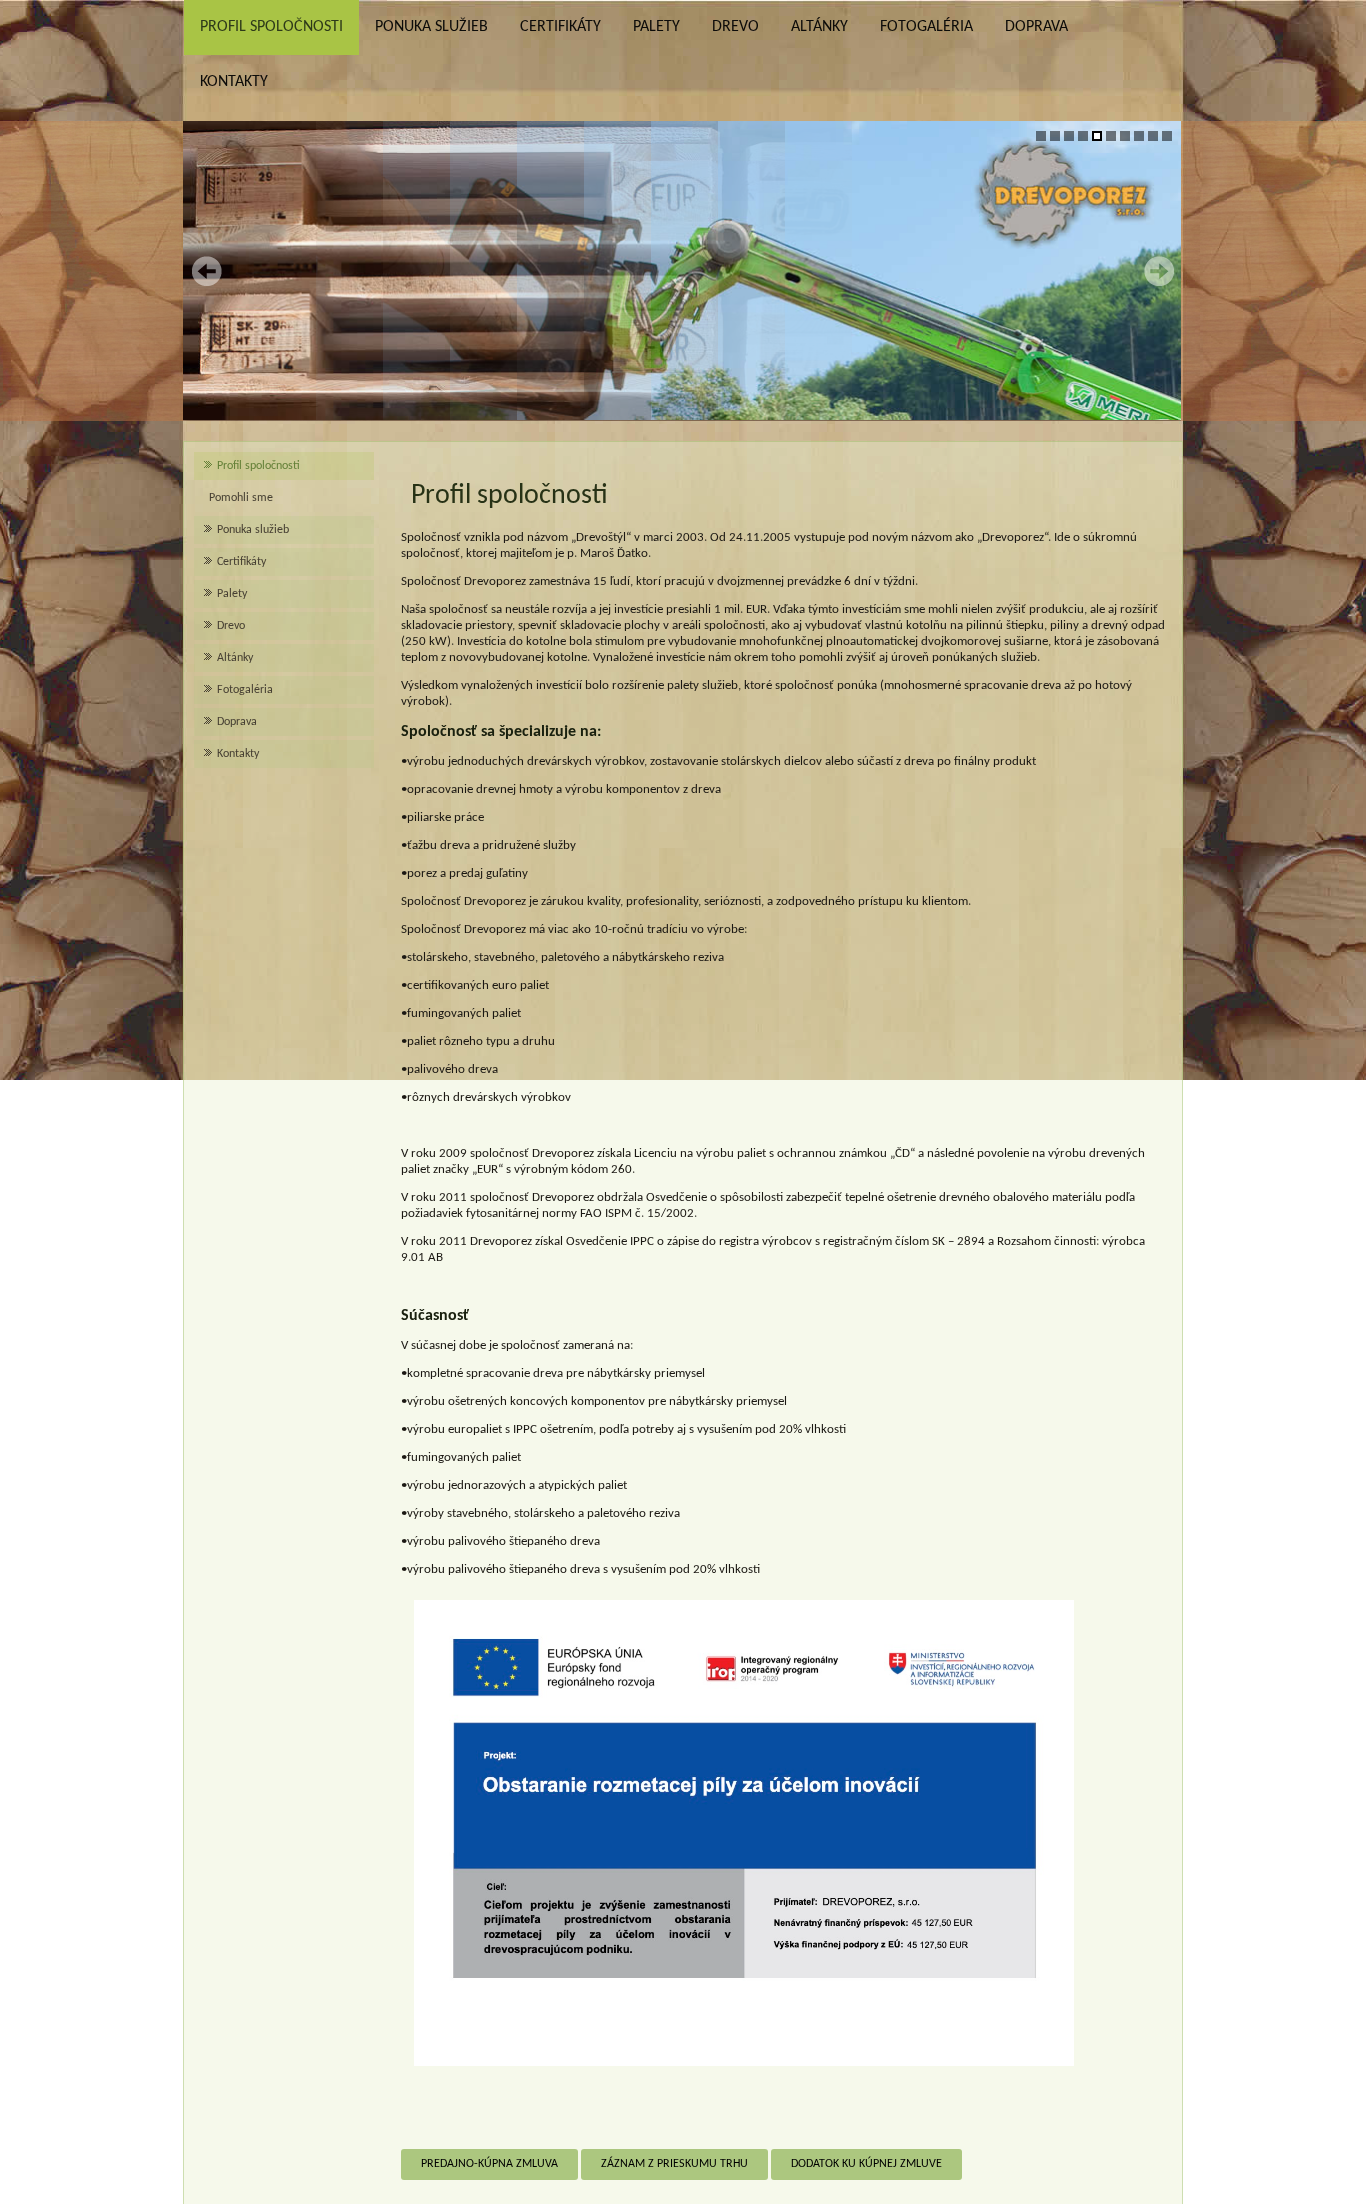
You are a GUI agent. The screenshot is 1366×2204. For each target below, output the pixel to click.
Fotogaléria (926, 27)
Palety (656, 27)
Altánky (819, 27)
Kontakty (234, 82)
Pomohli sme (241, 498)
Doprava (1036, 27)
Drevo (735, 27)
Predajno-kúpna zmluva (489, 2164)
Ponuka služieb (431, 27)
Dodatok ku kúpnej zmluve (866, 2164)
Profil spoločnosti (271, 27)
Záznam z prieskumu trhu (674, 2164)
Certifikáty (560, 27)
